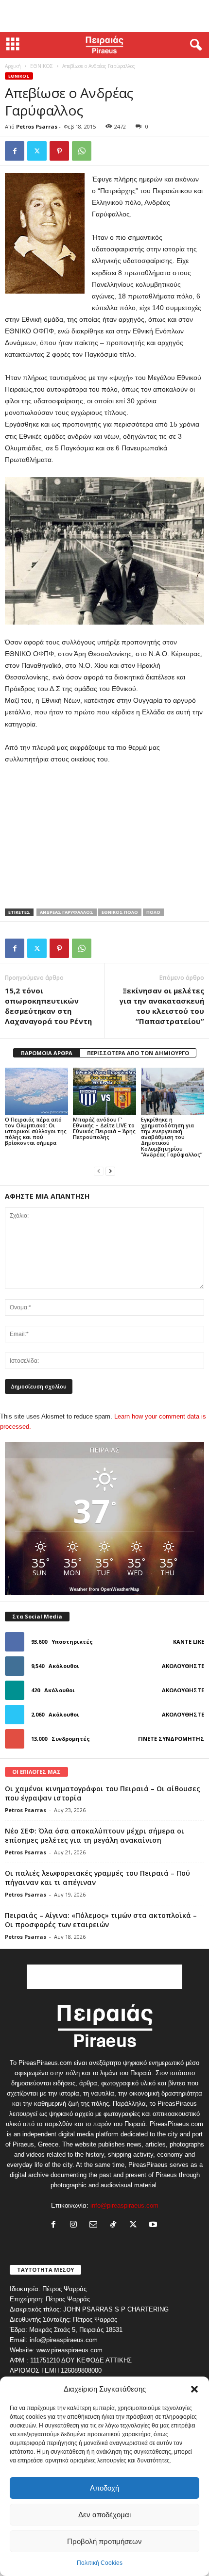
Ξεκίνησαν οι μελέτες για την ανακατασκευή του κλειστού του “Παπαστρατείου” (162, 1006)
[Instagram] (76, 2225)
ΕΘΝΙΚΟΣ (42, 66)
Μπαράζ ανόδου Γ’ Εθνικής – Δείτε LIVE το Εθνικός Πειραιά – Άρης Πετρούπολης (104, 1128)
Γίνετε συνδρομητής (171, 1739)
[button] (194, 2389)
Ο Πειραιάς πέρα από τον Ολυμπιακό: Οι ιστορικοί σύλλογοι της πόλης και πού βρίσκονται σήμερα (36, 1131)
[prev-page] (99, 1171)
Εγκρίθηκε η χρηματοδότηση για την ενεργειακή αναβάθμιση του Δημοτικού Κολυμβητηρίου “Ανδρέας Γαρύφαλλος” (172, 1137)
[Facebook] (15, 151)
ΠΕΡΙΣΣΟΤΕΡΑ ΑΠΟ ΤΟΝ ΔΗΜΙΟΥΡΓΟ (138, 1053)
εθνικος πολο (120, 912)
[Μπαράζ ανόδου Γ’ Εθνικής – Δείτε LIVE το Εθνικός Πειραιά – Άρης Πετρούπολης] (104, 1091)
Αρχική (13, 66)
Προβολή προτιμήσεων (104, 2541)
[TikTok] (115, 2225)
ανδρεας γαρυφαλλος (67, 912)
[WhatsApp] (82, 151)
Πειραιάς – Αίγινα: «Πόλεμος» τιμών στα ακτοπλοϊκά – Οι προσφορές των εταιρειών (101, 1920)
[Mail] (96, 2225)
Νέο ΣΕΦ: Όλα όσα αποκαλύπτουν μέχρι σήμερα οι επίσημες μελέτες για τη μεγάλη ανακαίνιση (95, 1835)
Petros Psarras (37, 126)
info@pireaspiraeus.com (124, 2205)
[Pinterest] (59, 151)
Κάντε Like (189, 1642)
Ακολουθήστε (183, 1666)
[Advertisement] (104, 16)
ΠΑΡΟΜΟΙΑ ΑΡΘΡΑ (47, 1053)
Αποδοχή (104, 2488)
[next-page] (110, 1171)
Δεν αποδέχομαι (104, 2515)
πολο (153, 912)
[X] (37, 151)
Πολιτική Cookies (100, 2563)
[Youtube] (154, 2225)
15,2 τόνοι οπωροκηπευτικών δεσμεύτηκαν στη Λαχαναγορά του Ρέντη (48, 1006)
